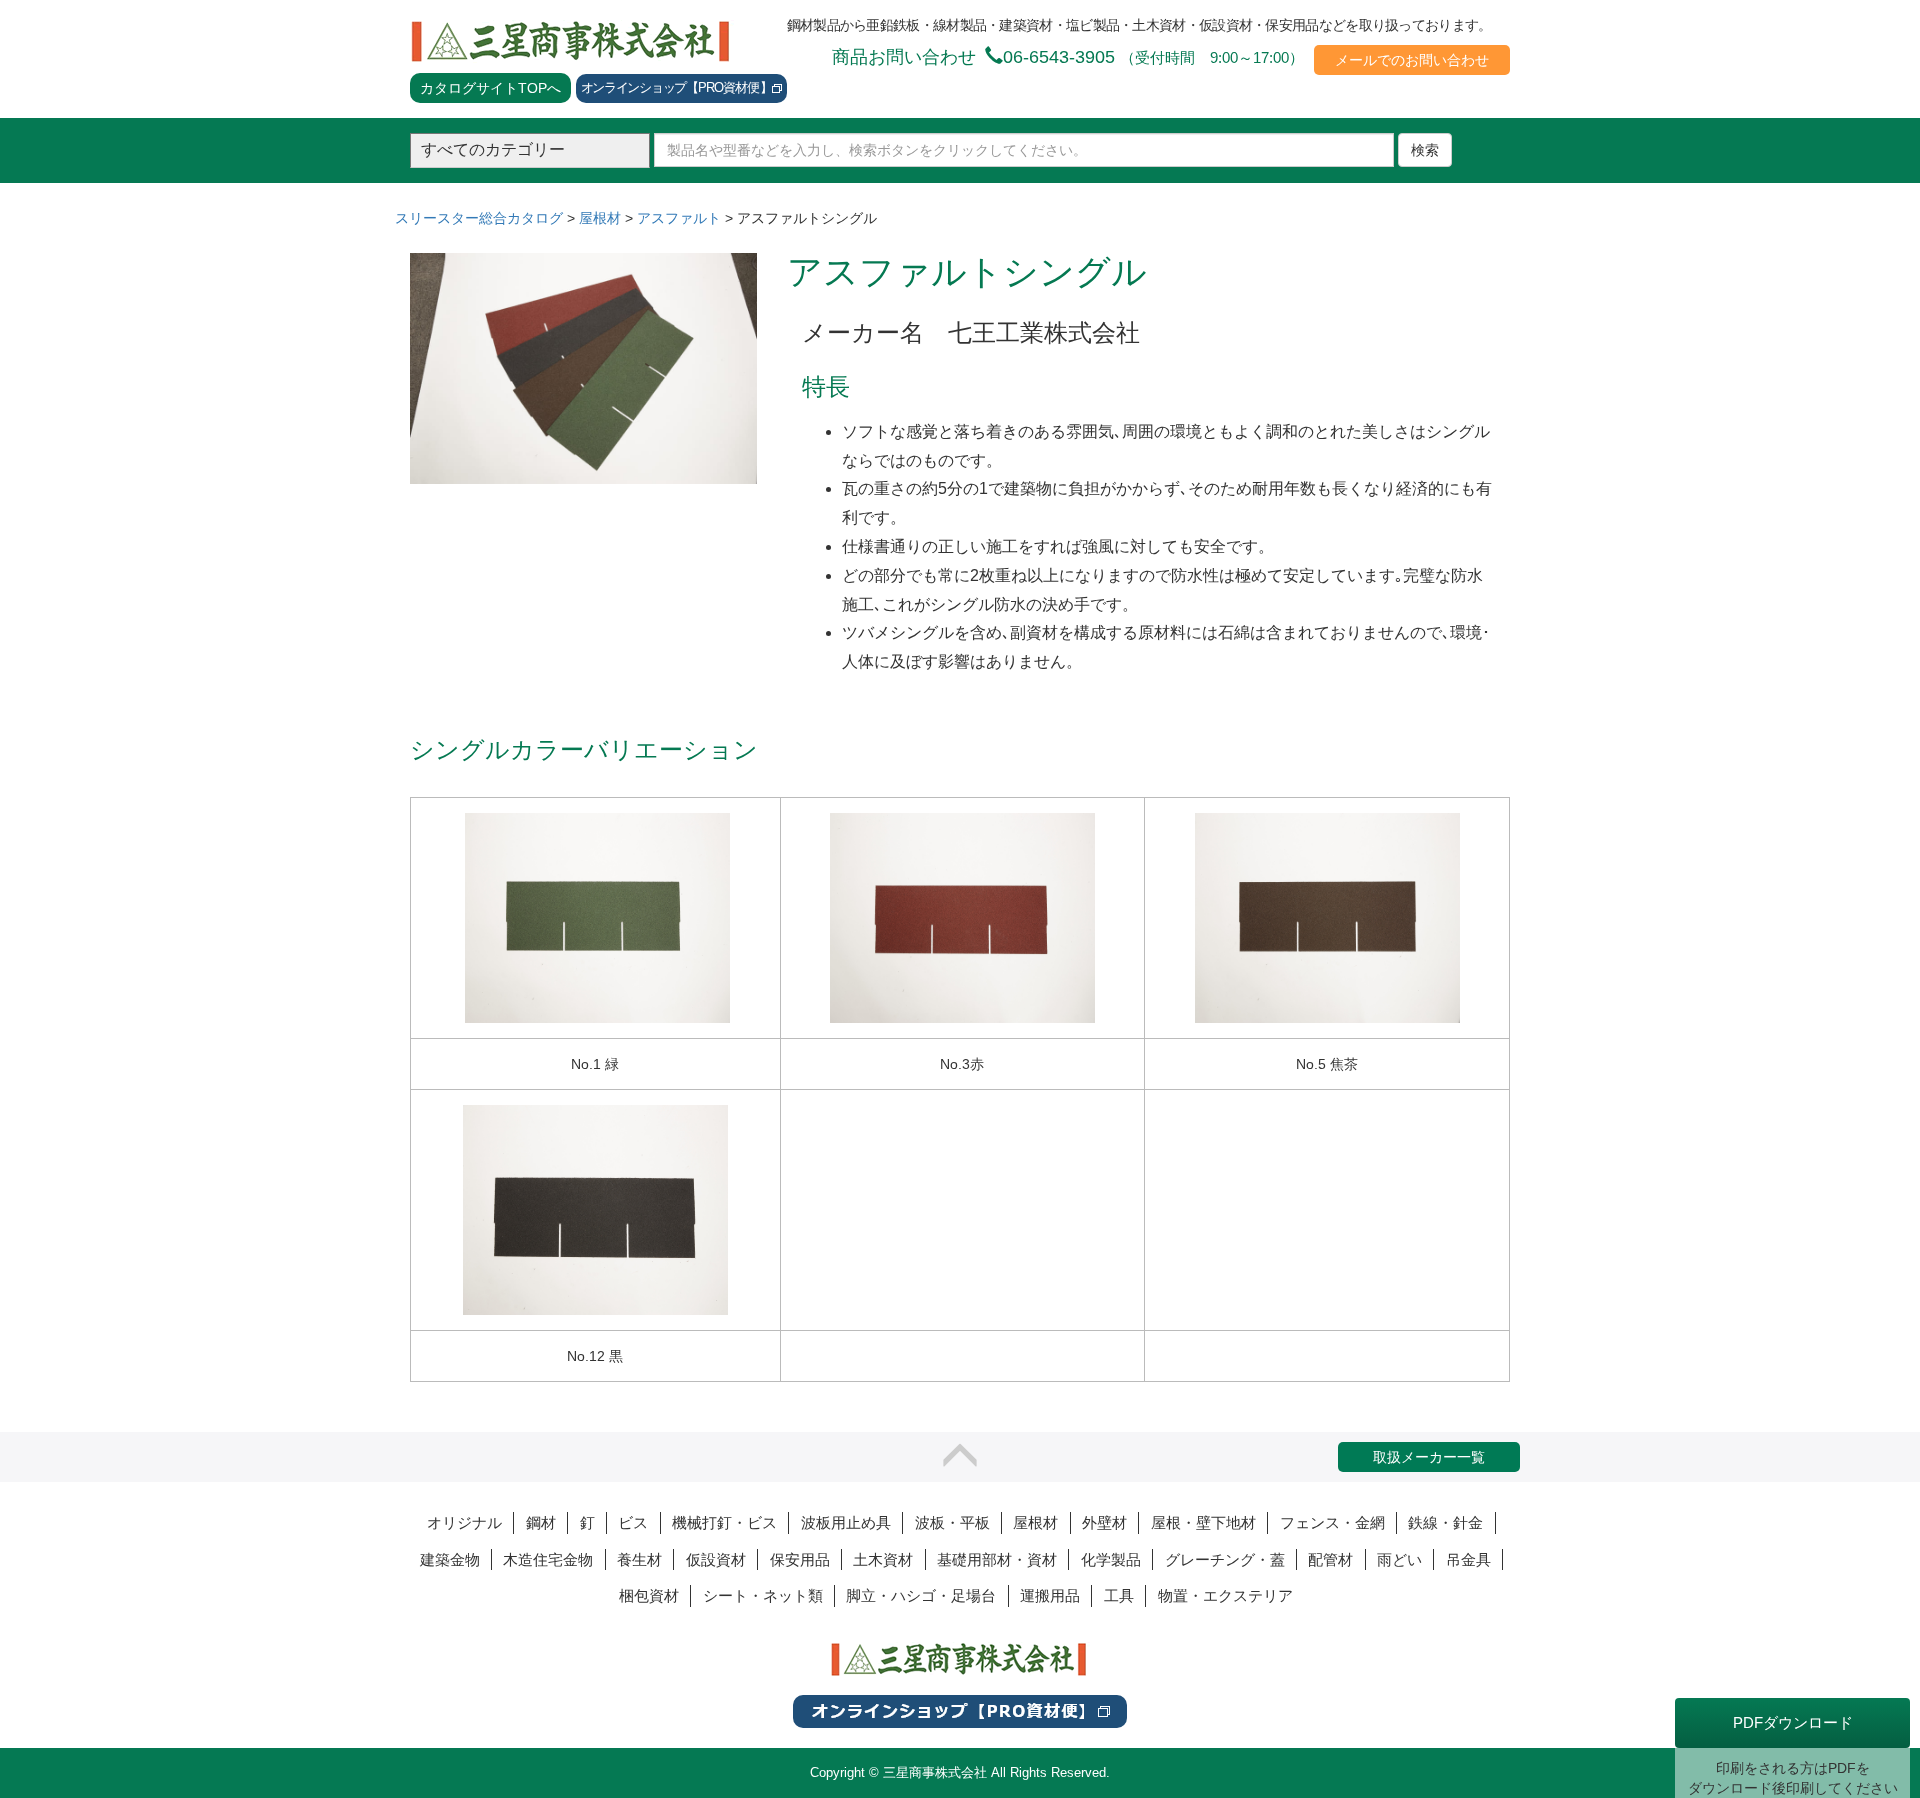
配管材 (1330, 1559)
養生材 (639, 1559)
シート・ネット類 (763, 1595)
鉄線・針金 (1445, 1522)
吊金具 (1468, 1559)
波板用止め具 (846, 1522)
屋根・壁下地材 (1203, 1522)
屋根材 (1035, 1522)
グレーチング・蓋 (1225, 1559)
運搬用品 (1050, 1595)
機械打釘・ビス (724, 1522)
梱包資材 (649, 1595)
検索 (1425, 150)
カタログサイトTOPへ (490, 88)
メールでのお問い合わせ (1412, 60)
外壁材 (1104, 1522)
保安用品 (800, 1559)
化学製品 (1111, 1559)
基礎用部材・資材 (997, 1559)
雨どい (1399, 1559)
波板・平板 (952, 1522)
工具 (1119, 1595)
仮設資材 (716, 1559)
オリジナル (464, 1522)
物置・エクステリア (1225, 1595)
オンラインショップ (676, 87)
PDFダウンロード (1793, 1722)
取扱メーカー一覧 (1429, 1457)
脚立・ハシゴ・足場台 (921, 1595)
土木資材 (883, 1559)
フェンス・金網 (1332, 1522)
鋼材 (541, 1522)
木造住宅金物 (548, 1559)
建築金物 (450, 1559)
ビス (633, 1522)
